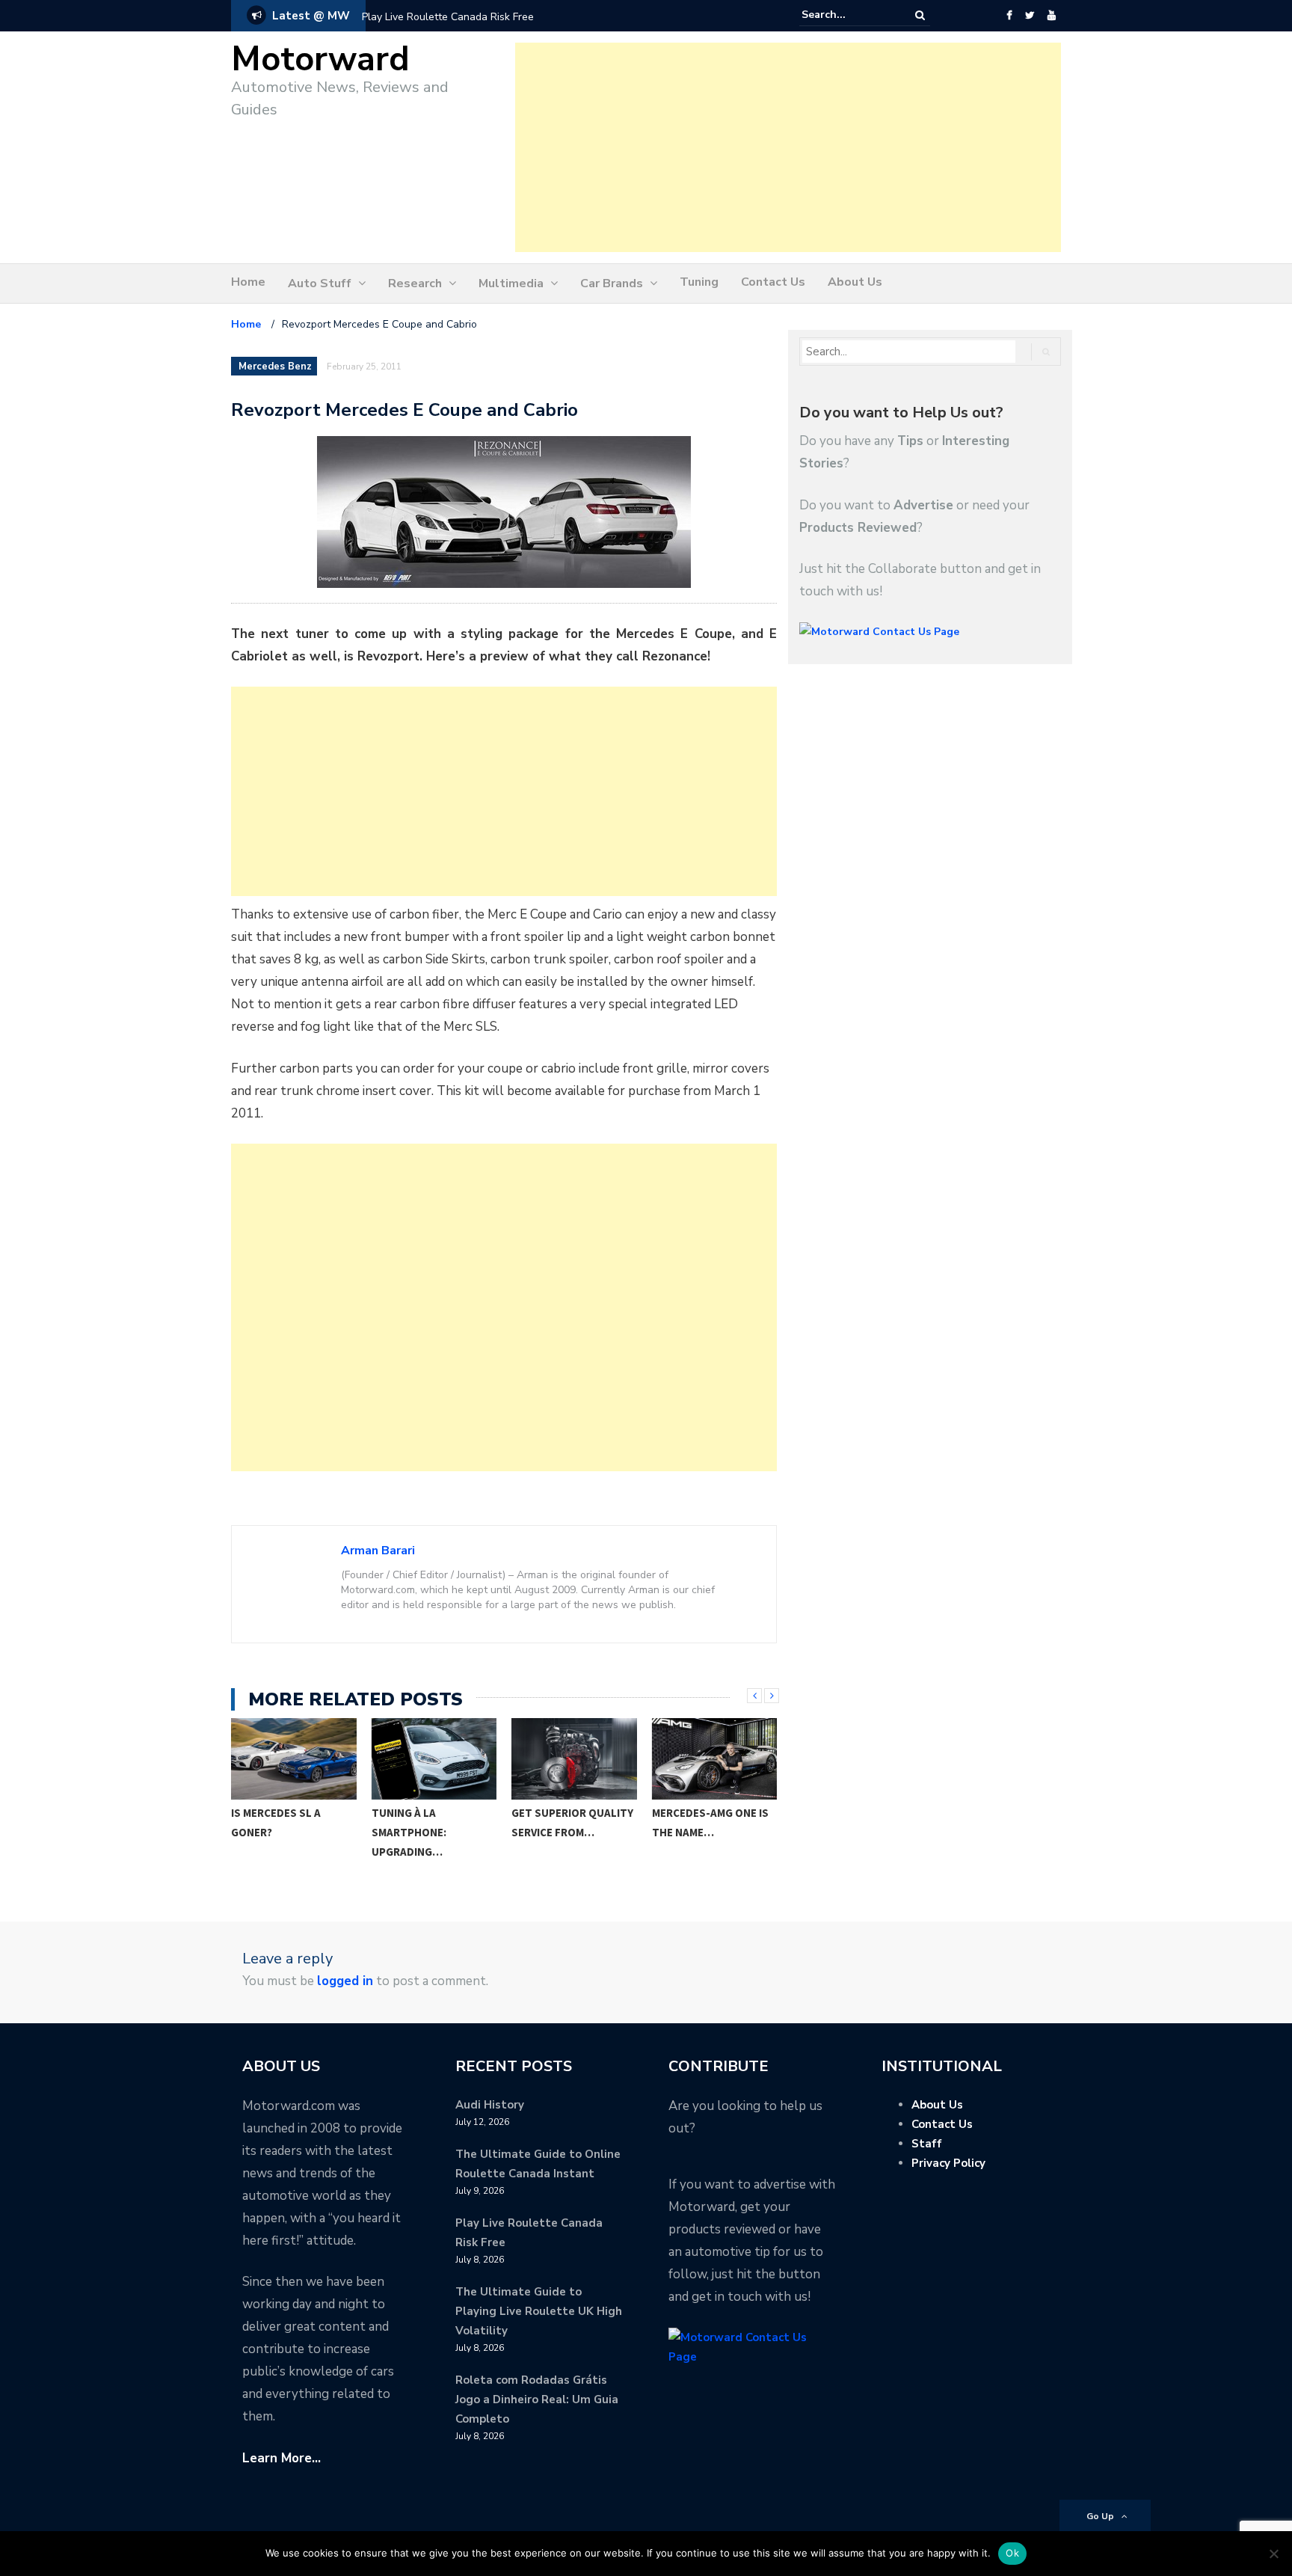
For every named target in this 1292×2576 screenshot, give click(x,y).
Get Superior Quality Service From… (433, 1822)
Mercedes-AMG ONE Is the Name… (570, 1822)
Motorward (320, 59)
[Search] (920, 15)
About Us (855, 282)
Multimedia (511, 283)
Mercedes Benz (275, 367)
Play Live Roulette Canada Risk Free (448, 17)
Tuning (699, 282)
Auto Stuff (320, 283)
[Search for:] (847, 15)
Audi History (490, 2105)
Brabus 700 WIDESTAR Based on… (710, 1822)
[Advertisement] (788, 147)
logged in (345, 1981)
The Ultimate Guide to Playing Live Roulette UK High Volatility (539, 2311)
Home (248, 282)
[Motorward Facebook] (1009, 16)
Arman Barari (378, 1551)
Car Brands (612, 283)
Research (415, 283)
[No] (1273, 2554)
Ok (1012, 2553)
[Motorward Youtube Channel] (1052, 16)
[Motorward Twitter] (1030, 16)
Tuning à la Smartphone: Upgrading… (269, 1832)
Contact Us (773, 282)
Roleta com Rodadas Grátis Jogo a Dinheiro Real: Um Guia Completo (537, 2399)
